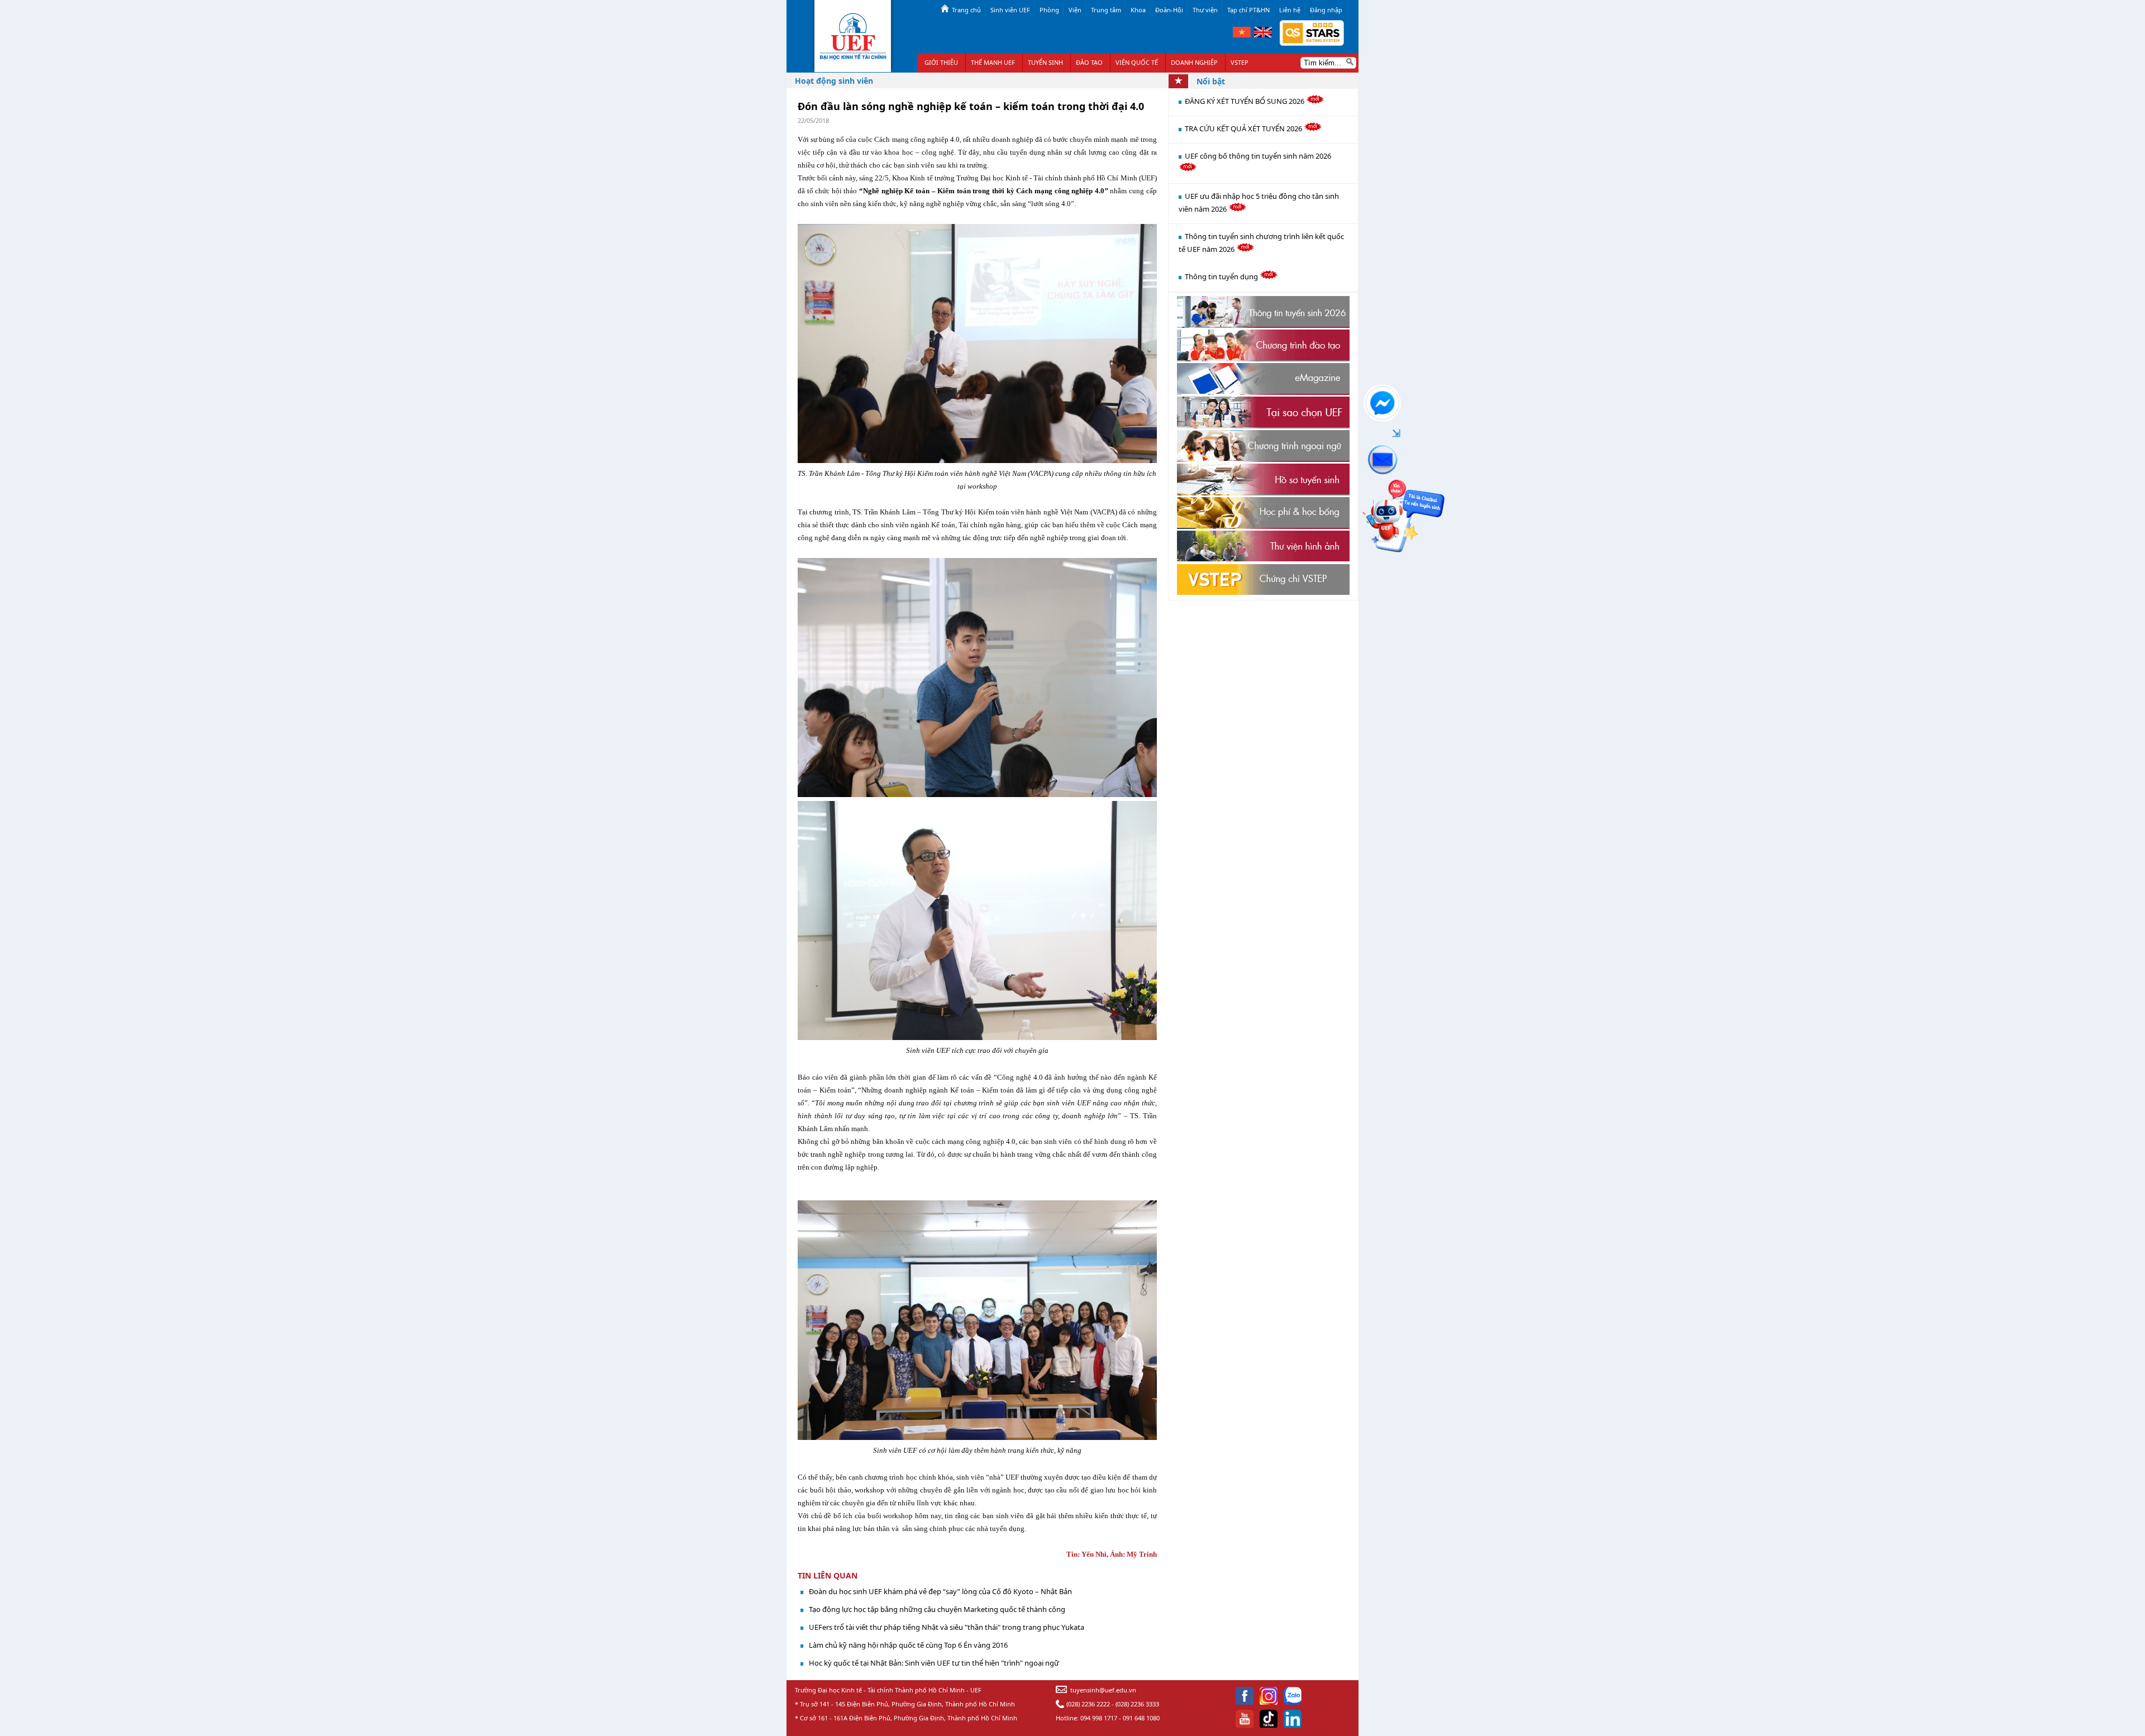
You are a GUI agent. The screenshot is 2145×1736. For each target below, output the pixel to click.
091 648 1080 (1141, 1718)
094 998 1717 (1099, 1718)
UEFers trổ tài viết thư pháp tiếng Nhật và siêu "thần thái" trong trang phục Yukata (947, 1627)
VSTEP (1240, 62)
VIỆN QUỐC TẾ (1137, 62)
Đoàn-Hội (1169, 10)
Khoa (1138, 10)
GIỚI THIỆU (941, 62)
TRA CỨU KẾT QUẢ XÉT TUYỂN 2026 (1244, 128)
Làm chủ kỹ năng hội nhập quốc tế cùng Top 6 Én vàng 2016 (908, 1645)
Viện (1075, 10)
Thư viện (1205, 10)
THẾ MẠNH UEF (993, 62)
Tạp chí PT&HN (1248, 10)
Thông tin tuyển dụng (1222, 276)
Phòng (1049, 10)
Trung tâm (1106, 10)
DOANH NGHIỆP (1194, 62)
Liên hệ (1290, 10)
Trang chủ (966, 10)
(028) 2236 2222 (1088, 1704)
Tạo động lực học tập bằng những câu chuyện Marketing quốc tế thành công (937, 1609)
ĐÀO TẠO (1089, 62)
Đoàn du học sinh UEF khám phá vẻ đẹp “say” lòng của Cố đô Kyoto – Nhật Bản (940, 1591)
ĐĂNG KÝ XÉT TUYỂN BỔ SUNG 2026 (1245, 101)
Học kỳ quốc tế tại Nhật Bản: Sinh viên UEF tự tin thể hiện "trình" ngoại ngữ (934, 1663)
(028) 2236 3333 (1137, 1704)
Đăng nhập (1326, 10)
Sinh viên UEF (1010, 10)
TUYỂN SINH (1045, 62)
